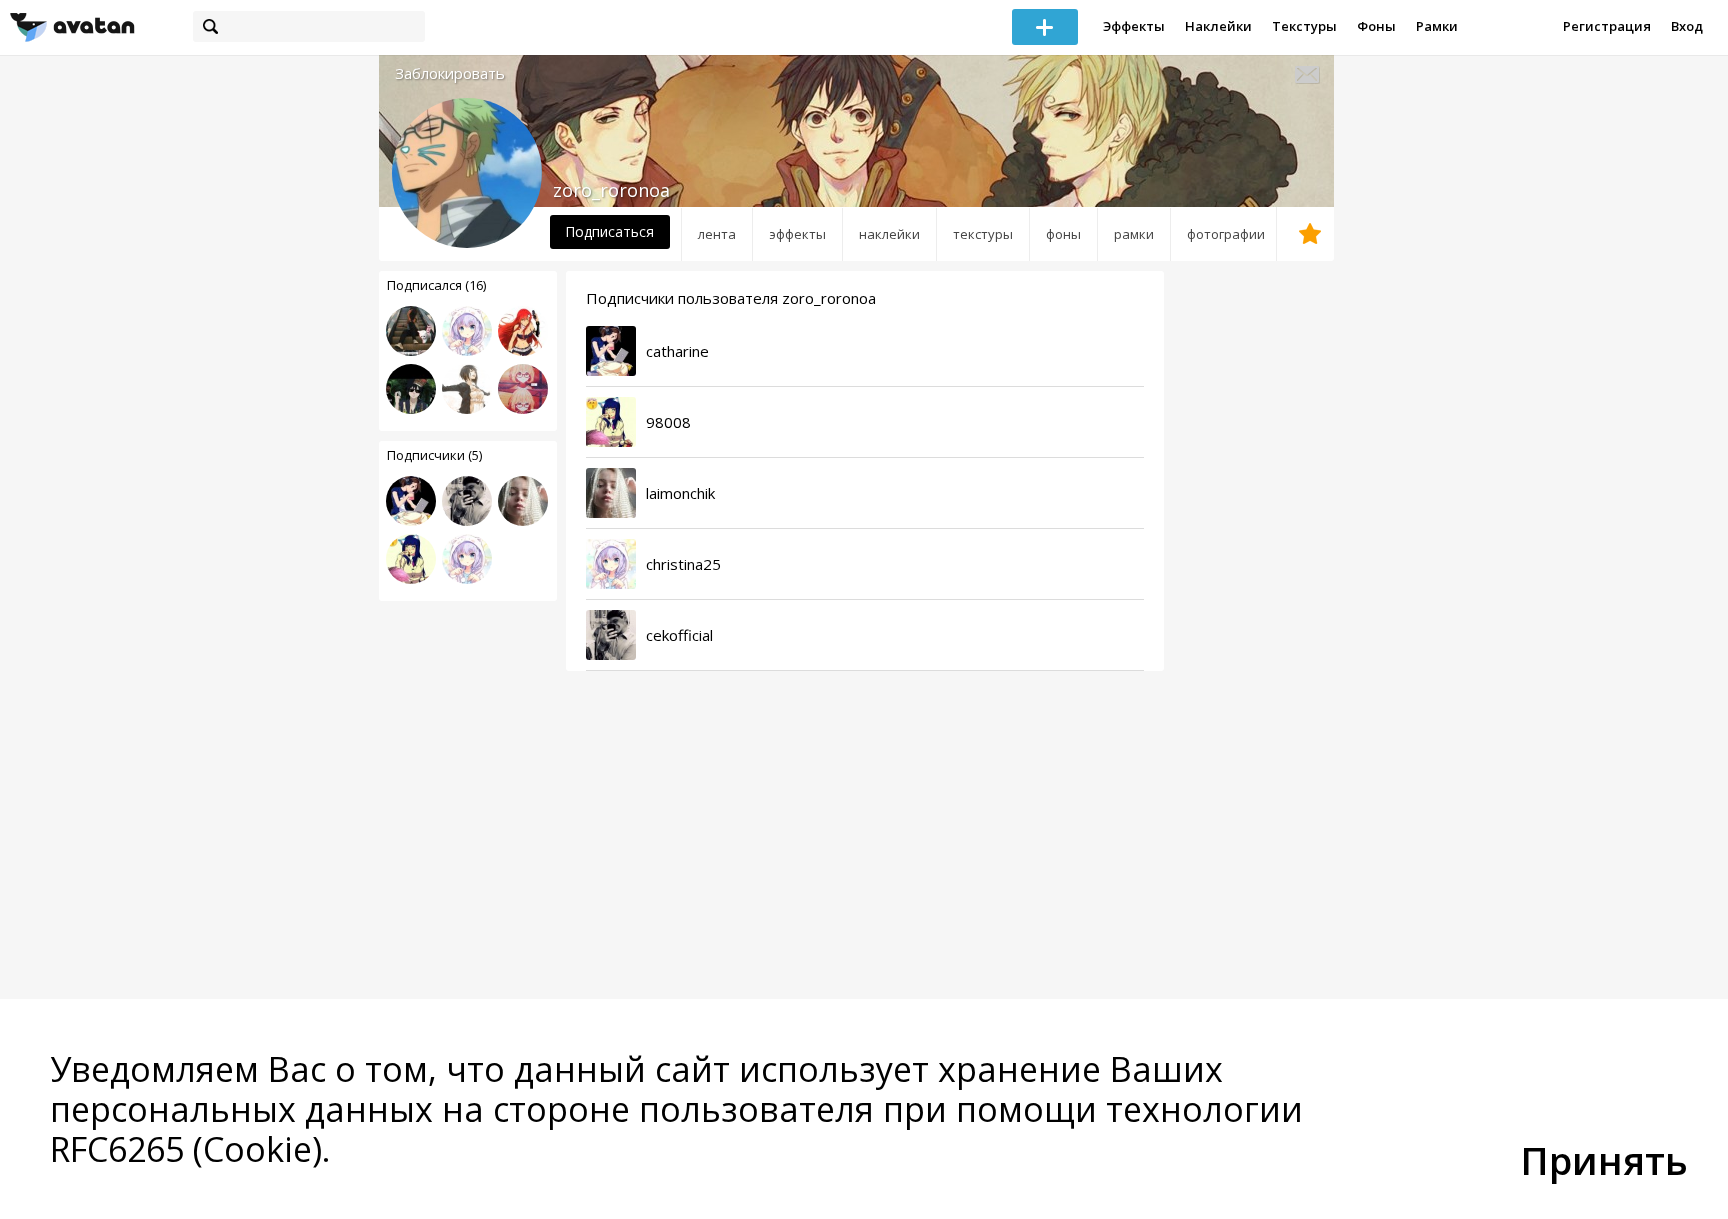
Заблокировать (450, 73)
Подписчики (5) (434, 455)
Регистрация (1607, 26)
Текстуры (1304, 26)
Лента (717, 234)
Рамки (1437, 26)
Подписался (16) (436, 285)
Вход (1687, 26)
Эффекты (1134, 26)
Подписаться (609, 231)
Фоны (1376, 26)
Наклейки (1218, 26)
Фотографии (1226, 234)
